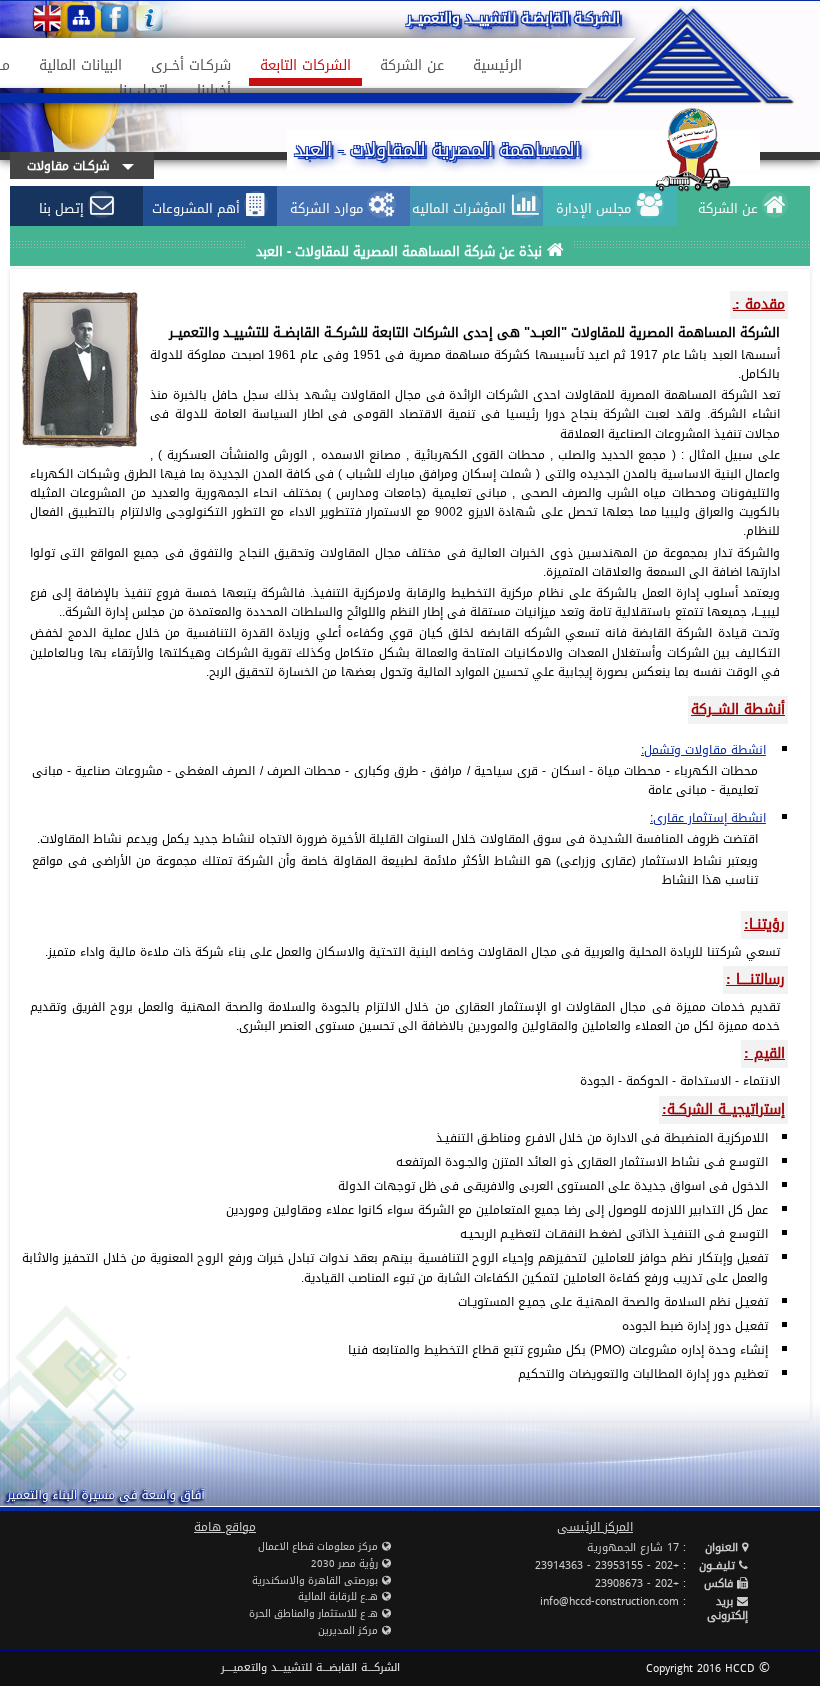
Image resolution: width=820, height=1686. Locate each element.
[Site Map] (81, 18)
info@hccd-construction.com (609, 1601)
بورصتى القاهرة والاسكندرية (315, 1580)
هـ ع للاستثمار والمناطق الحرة (313, 1613)
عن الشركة (417, 65)
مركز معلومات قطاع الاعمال (318, 1546)
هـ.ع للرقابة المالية (338, 1596)
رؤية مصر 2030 (344, 1563)
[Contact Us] (149, 18)
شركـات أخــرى (196, 65)
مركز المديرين (348, 1630)
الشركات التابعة (311, 65)
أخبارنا (219, 90)
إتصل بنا (143, 90)
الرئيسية (497, 65)
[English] (47, 18)
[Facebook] (115, 18)
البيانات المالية (86, 65)
